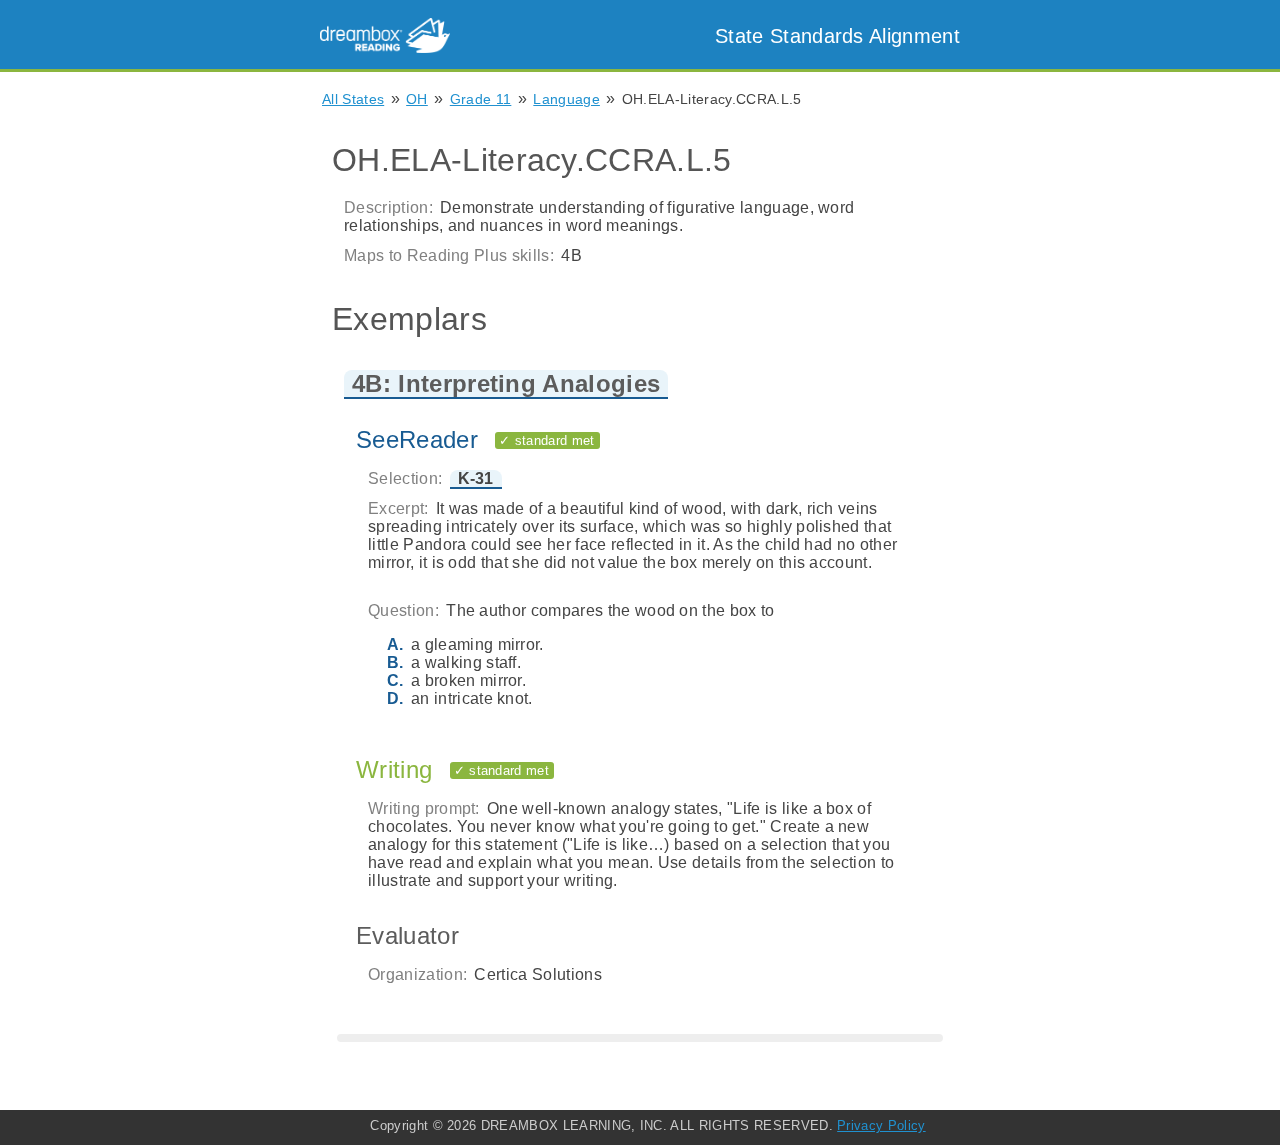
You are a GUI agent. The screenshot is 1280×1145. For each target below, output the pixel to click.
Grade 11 (481, 99)
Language (566, 99)
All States (353, 99)
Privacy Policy (881, 1125)
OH (417, 99)
